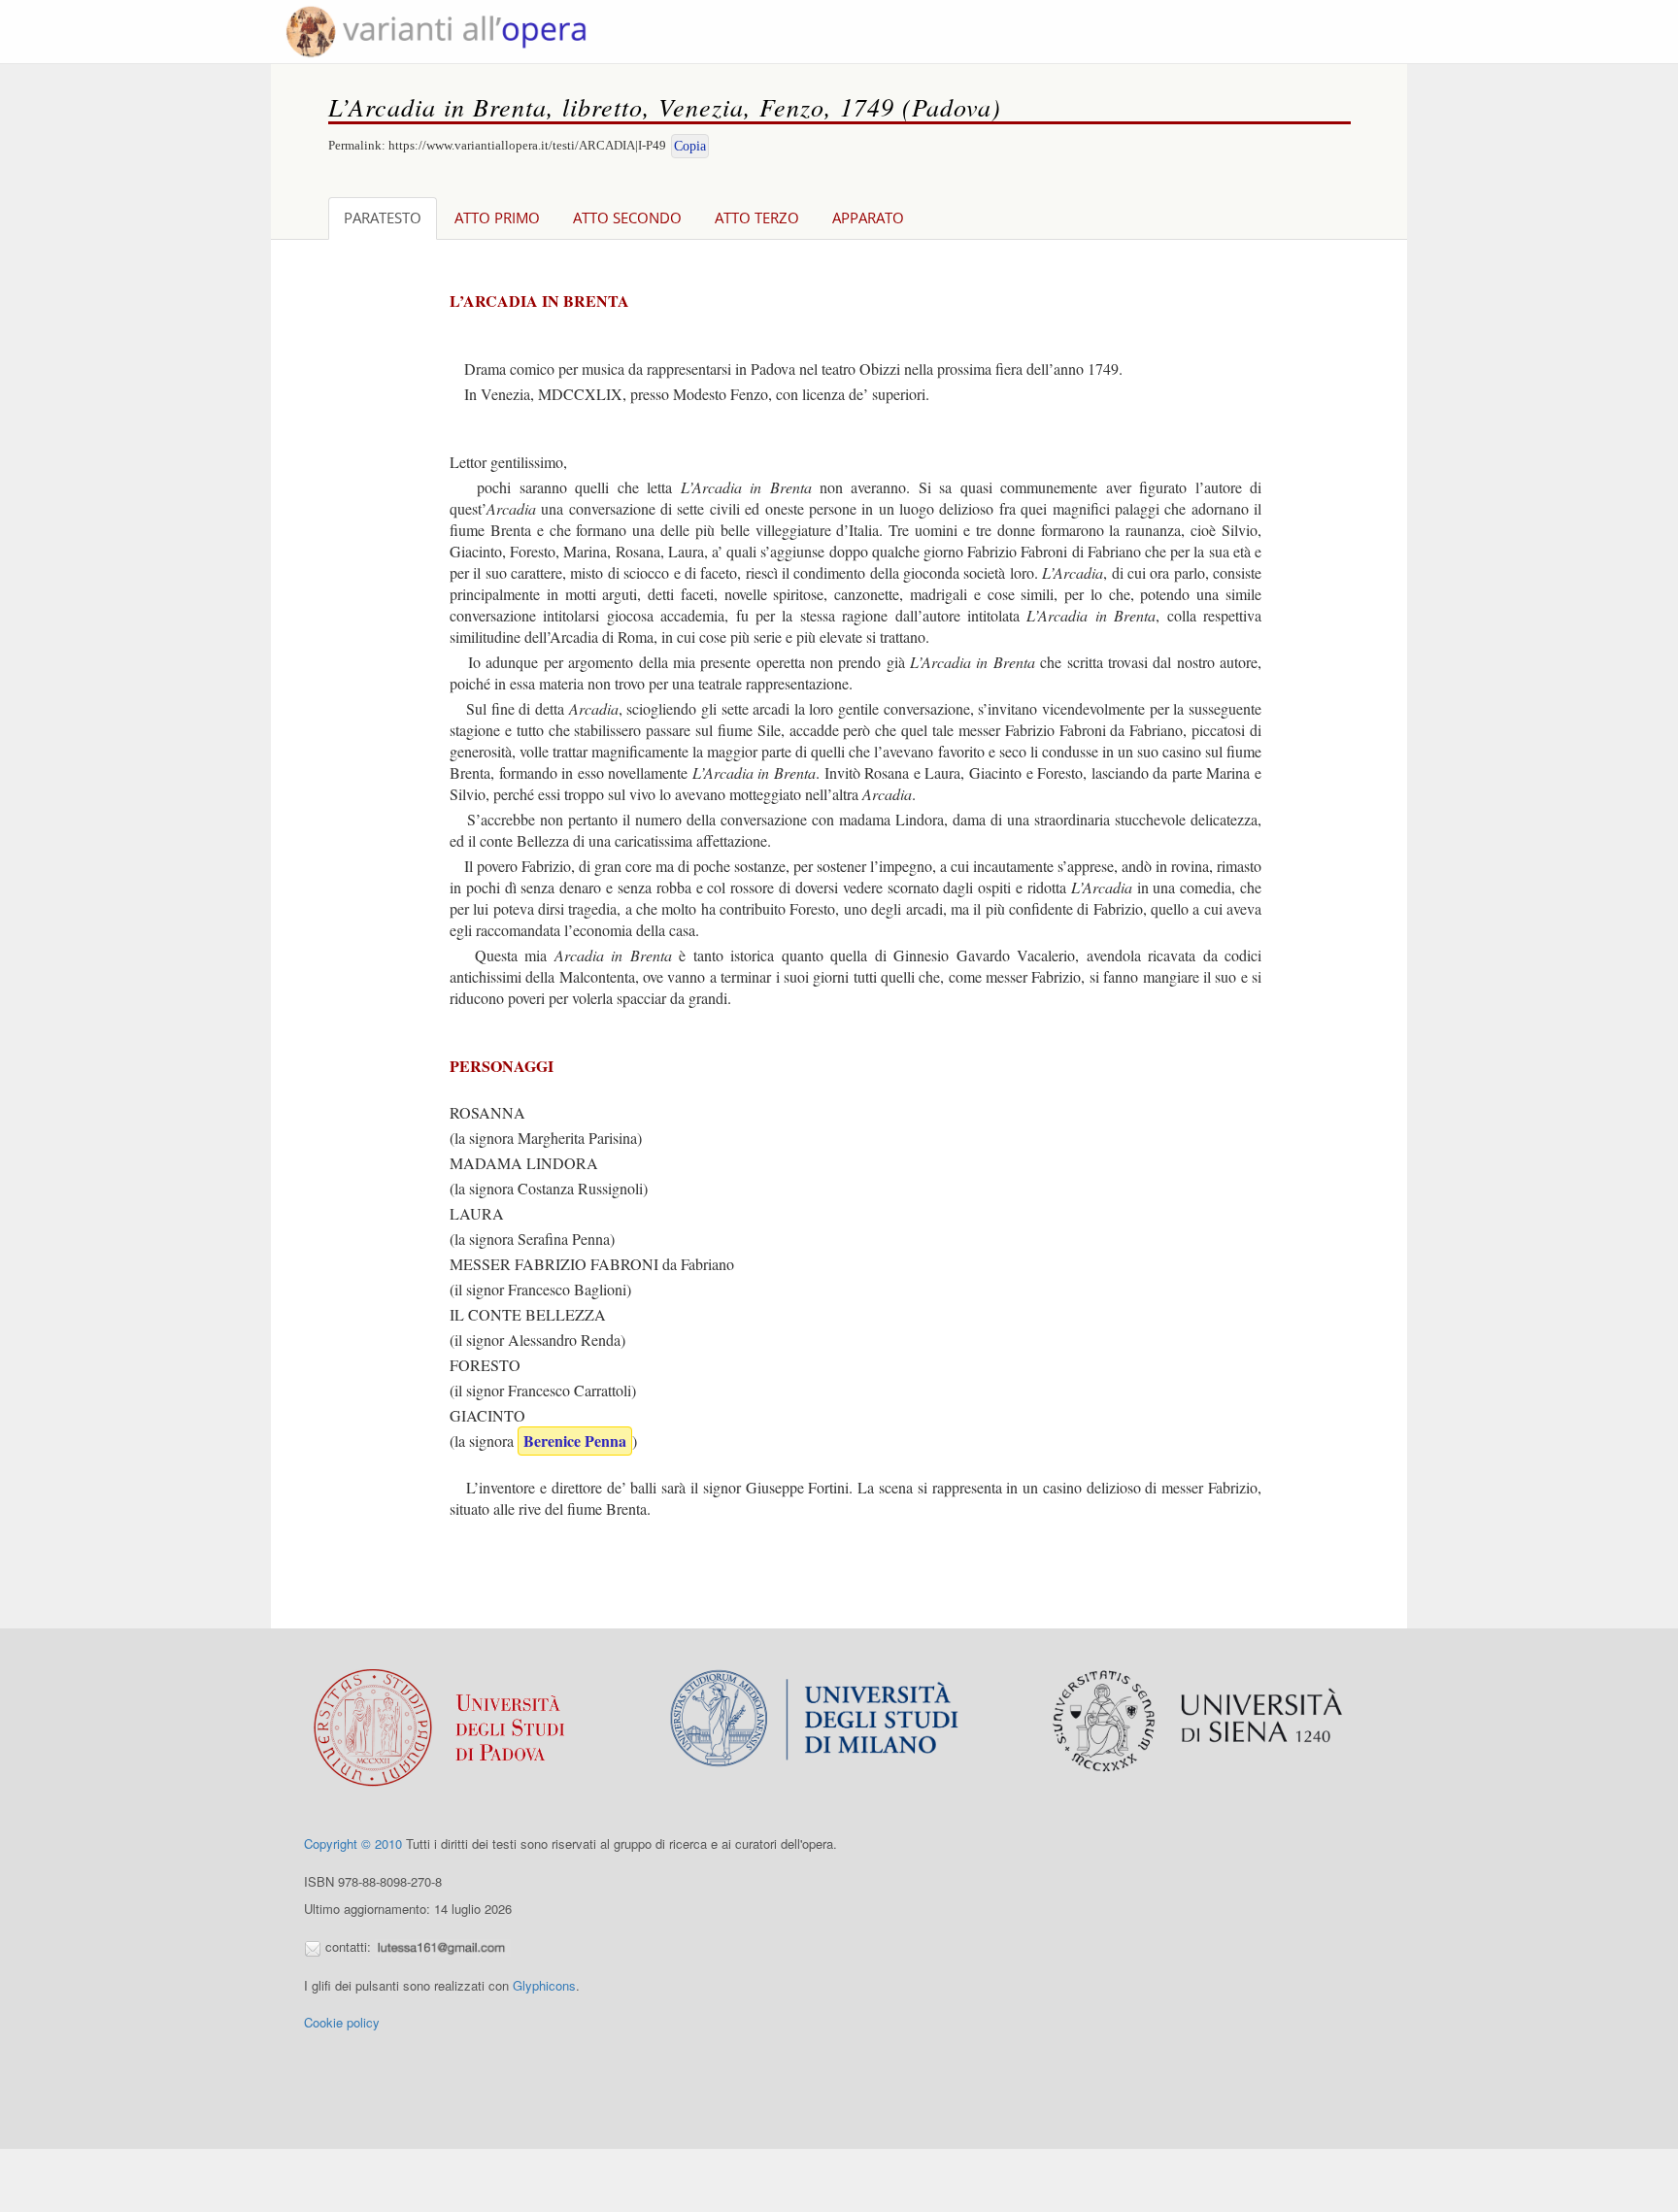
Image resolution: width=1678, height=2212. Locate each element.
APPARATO (868, 218)
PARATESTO (383, 218)
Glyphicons (544, 1985)
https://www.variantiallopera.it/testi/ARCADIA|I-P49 (527, 145)
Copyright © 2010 (353, 1843)
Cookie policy (342, 2022)
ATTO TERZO (757, 218)
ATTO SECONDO (627, 218)
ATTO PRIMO (497, 218)
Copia (690, 146)
